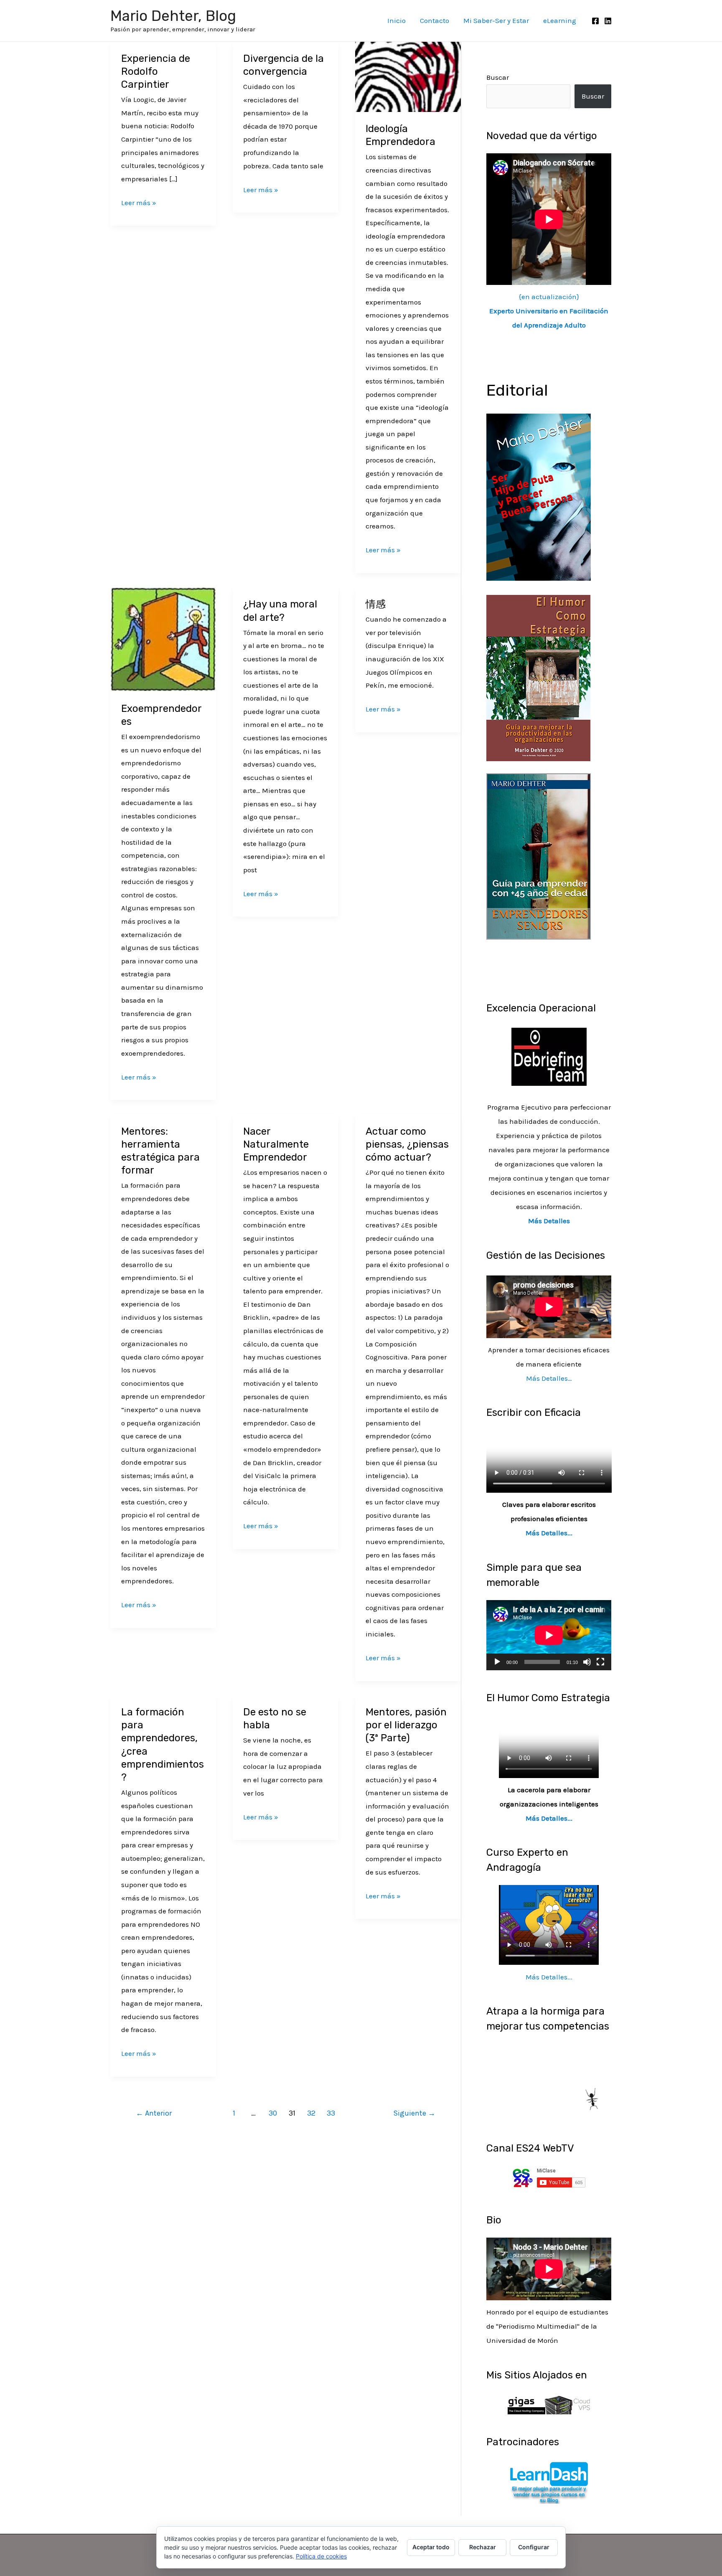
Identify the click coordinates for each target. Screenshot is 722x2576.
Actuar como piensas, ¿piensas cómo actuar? (407, 1144)
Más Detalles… (549, 1378)
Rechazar (483, 2547)
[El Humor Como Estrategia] (538, 677)
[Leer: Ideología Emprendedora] (408, 76)
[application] (549, 1635)
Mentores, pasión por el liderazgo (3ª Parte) (406, 1725)
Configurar (534, 2547)
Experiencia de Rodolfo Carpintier (156, 71)
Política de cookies (321, 2556)
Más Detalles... (549, 1533)
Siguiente (414, 2113)
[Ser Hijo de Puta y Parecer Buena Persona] (539, 496)
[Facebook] (595, 21)
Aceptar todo (431, 2547)
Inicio (397, 20)
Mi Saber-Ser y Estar (496, 20)
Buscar (498, 77)
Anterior (154, 2113)
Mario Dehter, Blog (173, 16)
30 (273, 2113)
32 (311, 2113)
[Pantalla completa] (600, 1662)
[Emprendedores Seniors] (539, 856)
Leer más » (139, 202)
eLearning (560, 20)
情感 (376, 604)
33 (331, 2113)
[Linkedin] (608, 21)
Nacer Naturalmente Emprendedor (276, 1144)
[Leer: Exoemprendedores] (163, 639)
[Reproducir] (497, 1662)
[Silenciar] (587, 1662)
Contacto (435, 20)
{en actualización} (549, 311)
